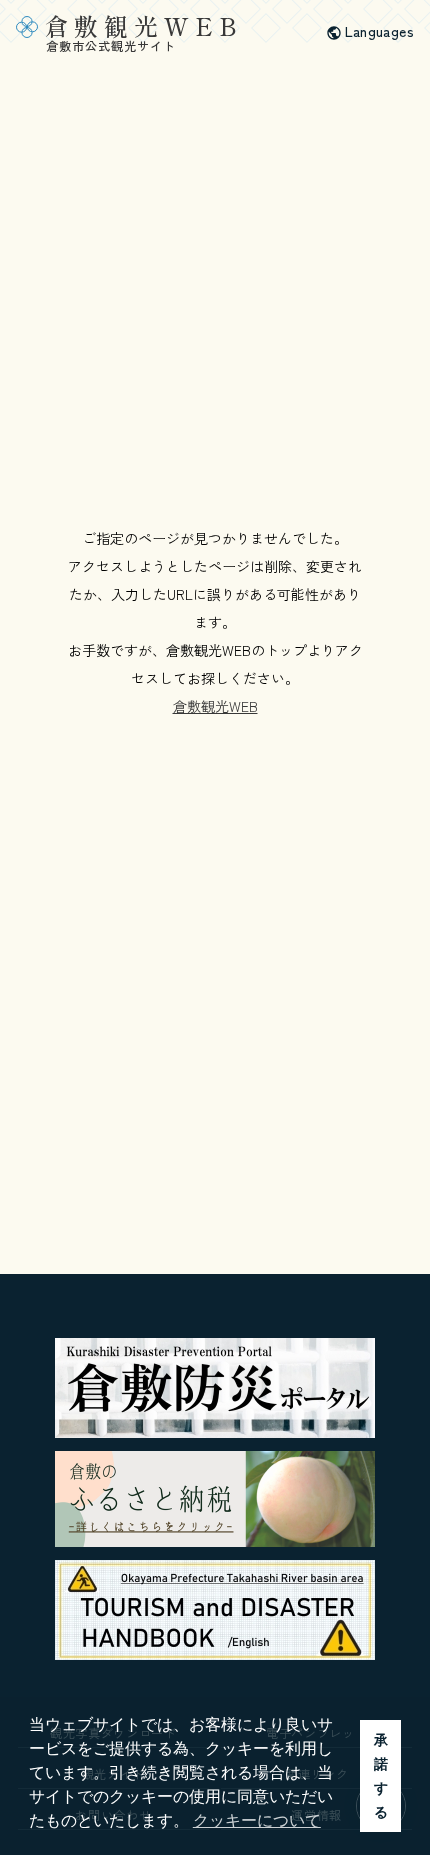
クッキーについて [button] (257, 1820)
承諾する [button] (381, 1776)
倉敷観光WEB (215, 706)
